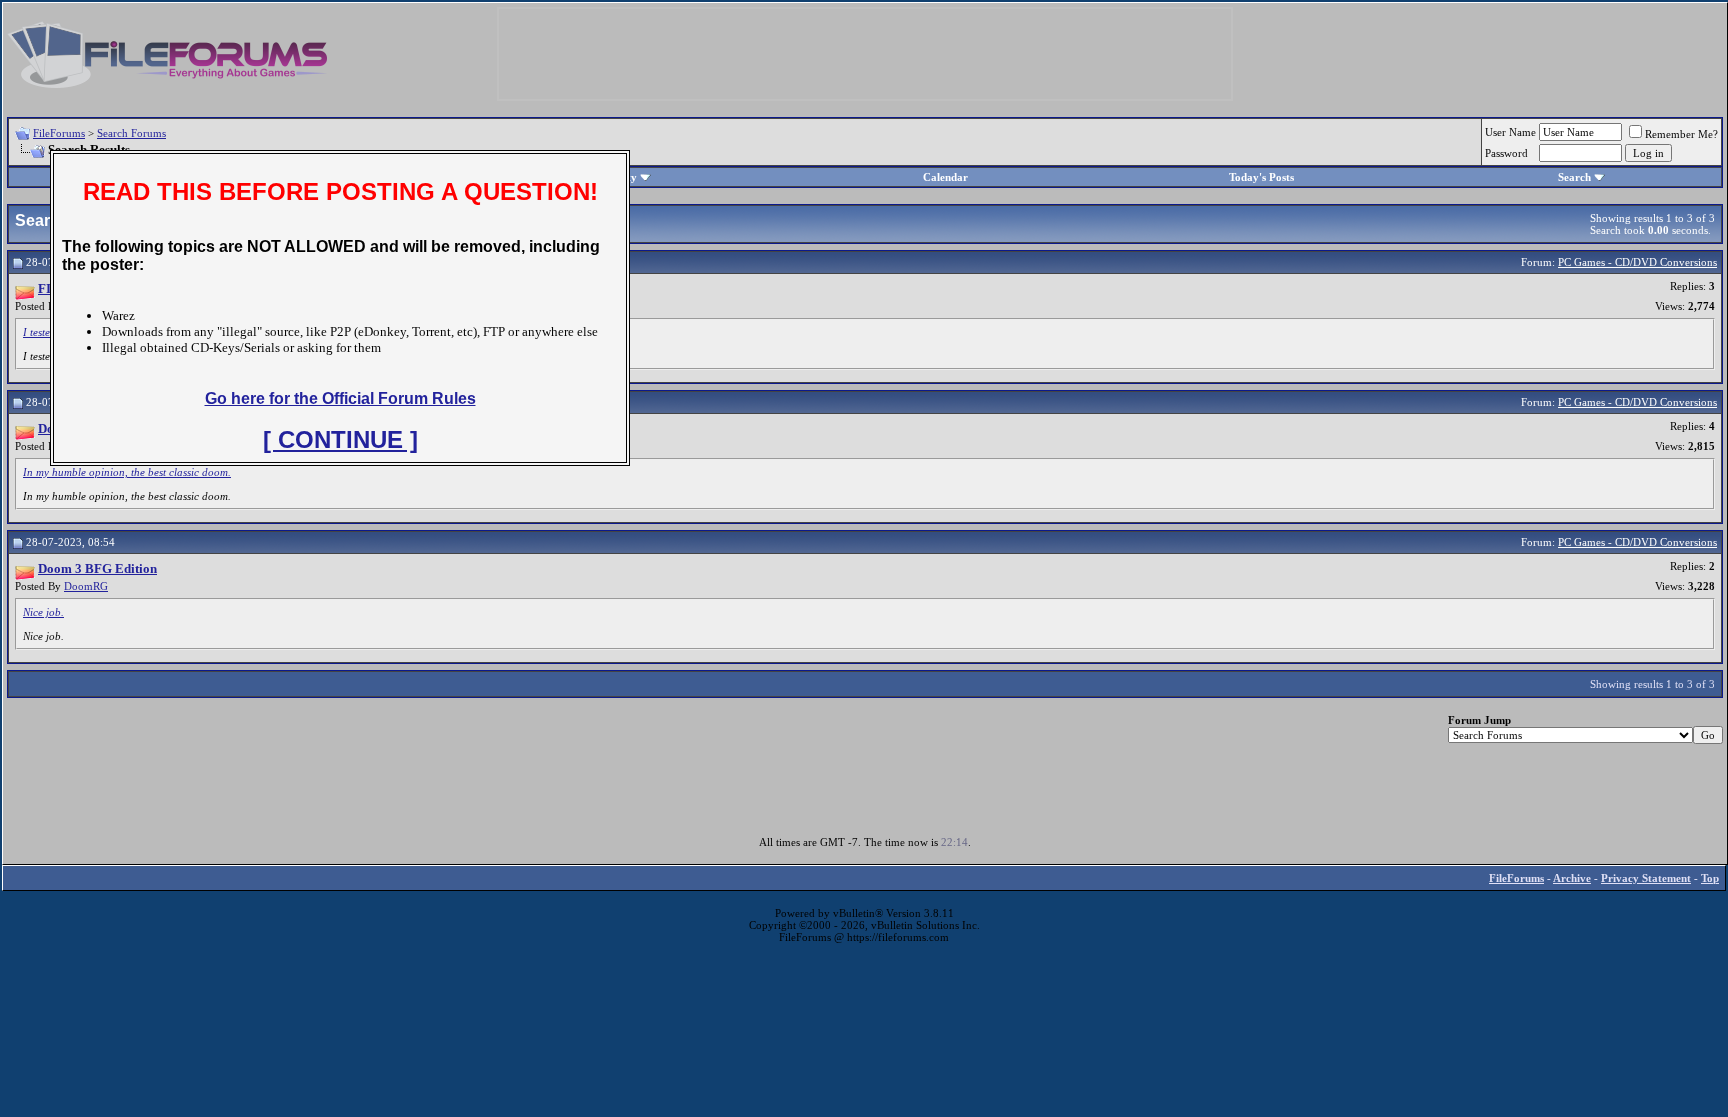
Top (1710, 878)
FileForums (59, 133)
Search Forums (131, 133)
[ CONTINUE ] (340, 439)
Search (1574, 177)
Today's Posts (1261, 177)
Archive (1572, 878)
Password (1506, 153)
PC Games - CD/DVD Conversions (1637, 262)
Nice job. (43, 612)
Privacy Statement (1646, 878)
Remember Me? (1681, 134)
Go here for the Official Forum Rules (340, 398)
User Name (1510, 132)
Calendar (945, 177)
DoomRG (86, 586)
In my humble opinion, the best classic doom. (127, 472)
